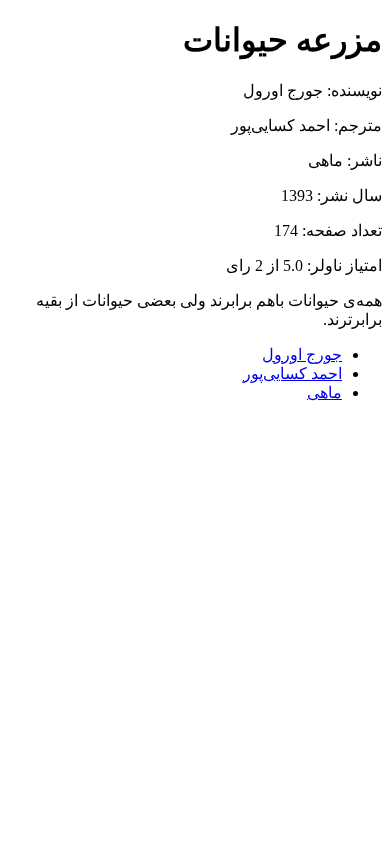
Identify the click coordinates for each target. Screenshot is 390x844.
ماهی (324, 392)
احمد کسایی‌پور (292, 373)
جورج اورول (302, 354)
